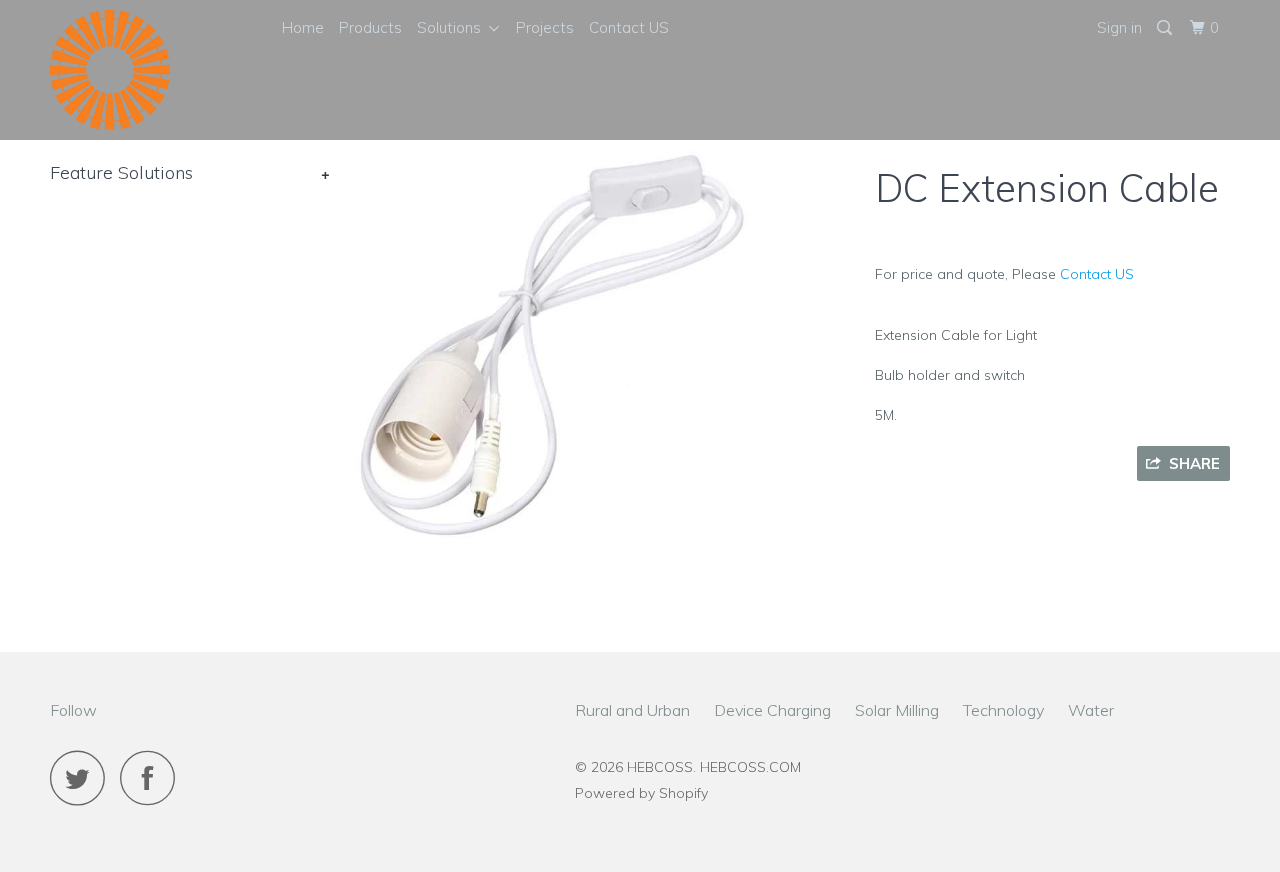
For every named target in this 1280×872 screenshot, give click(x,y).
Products (370, 27)
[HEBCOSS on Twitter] (83, 777)
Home (303, 27)
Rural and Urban (632, 710)
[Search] (1166, 28)
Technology (1003, 710)
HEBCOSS (660, 767)
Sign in (1119, 27)
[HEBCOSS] (152, 70)
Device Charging (772, 710)
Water (1091, 710)
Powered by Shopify (641, 793)
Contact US (629, 27)
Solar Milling (897, 710)
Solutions (453, 27)
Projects (545, 27)
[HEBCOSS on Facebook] (153, 777)
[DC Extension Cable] (552, 352)
